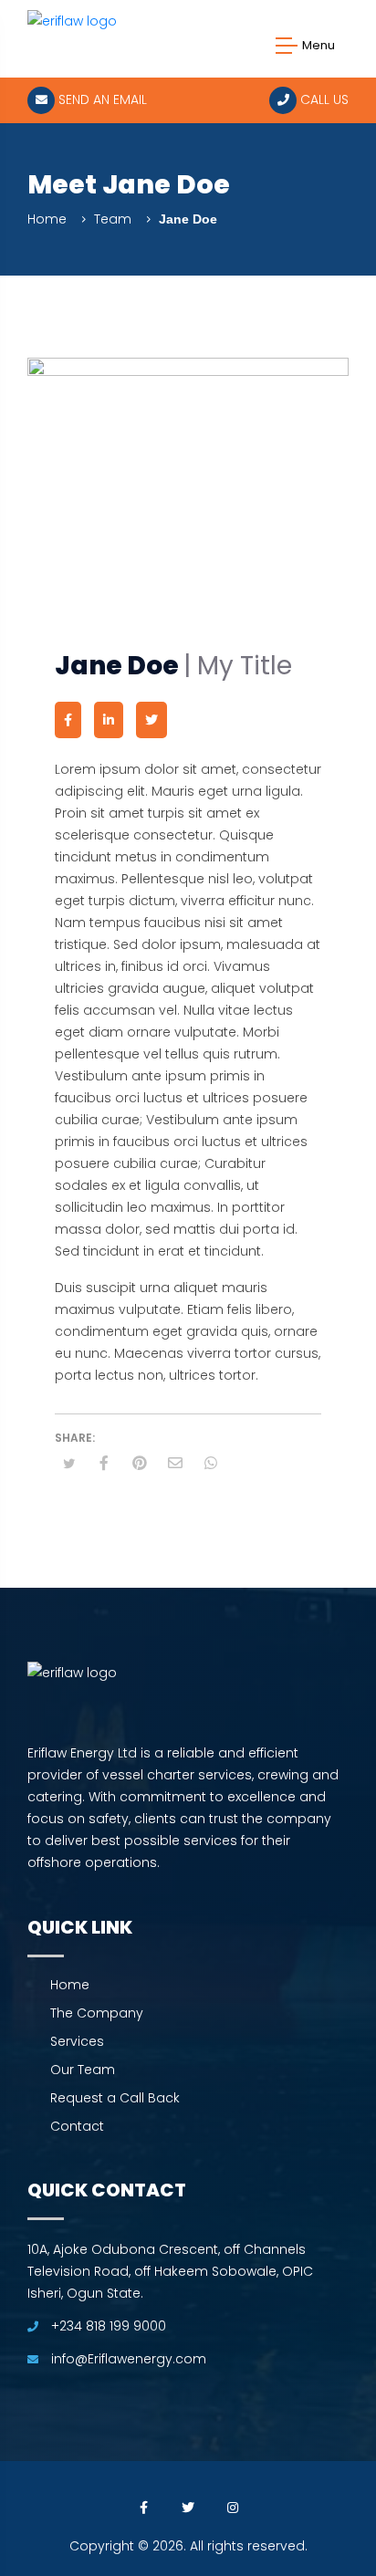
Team (113, 219)
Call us (323, 99)
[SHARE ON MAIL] (175, 1464)
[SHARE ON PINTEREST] (140, 1464)
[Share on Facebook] (104, 1464)
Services (77, 2041)
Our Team (83, 2070)
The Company (97, 2013)
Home (47, 219)
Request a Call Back (115, 2098)
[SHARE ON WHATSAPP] (211, 1464)
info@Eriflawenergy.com (129, 2359)
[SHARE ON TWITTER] (68, 1465)
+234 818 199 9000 (107, 2326)
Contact (77, 2126)
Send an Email (101, 99)
